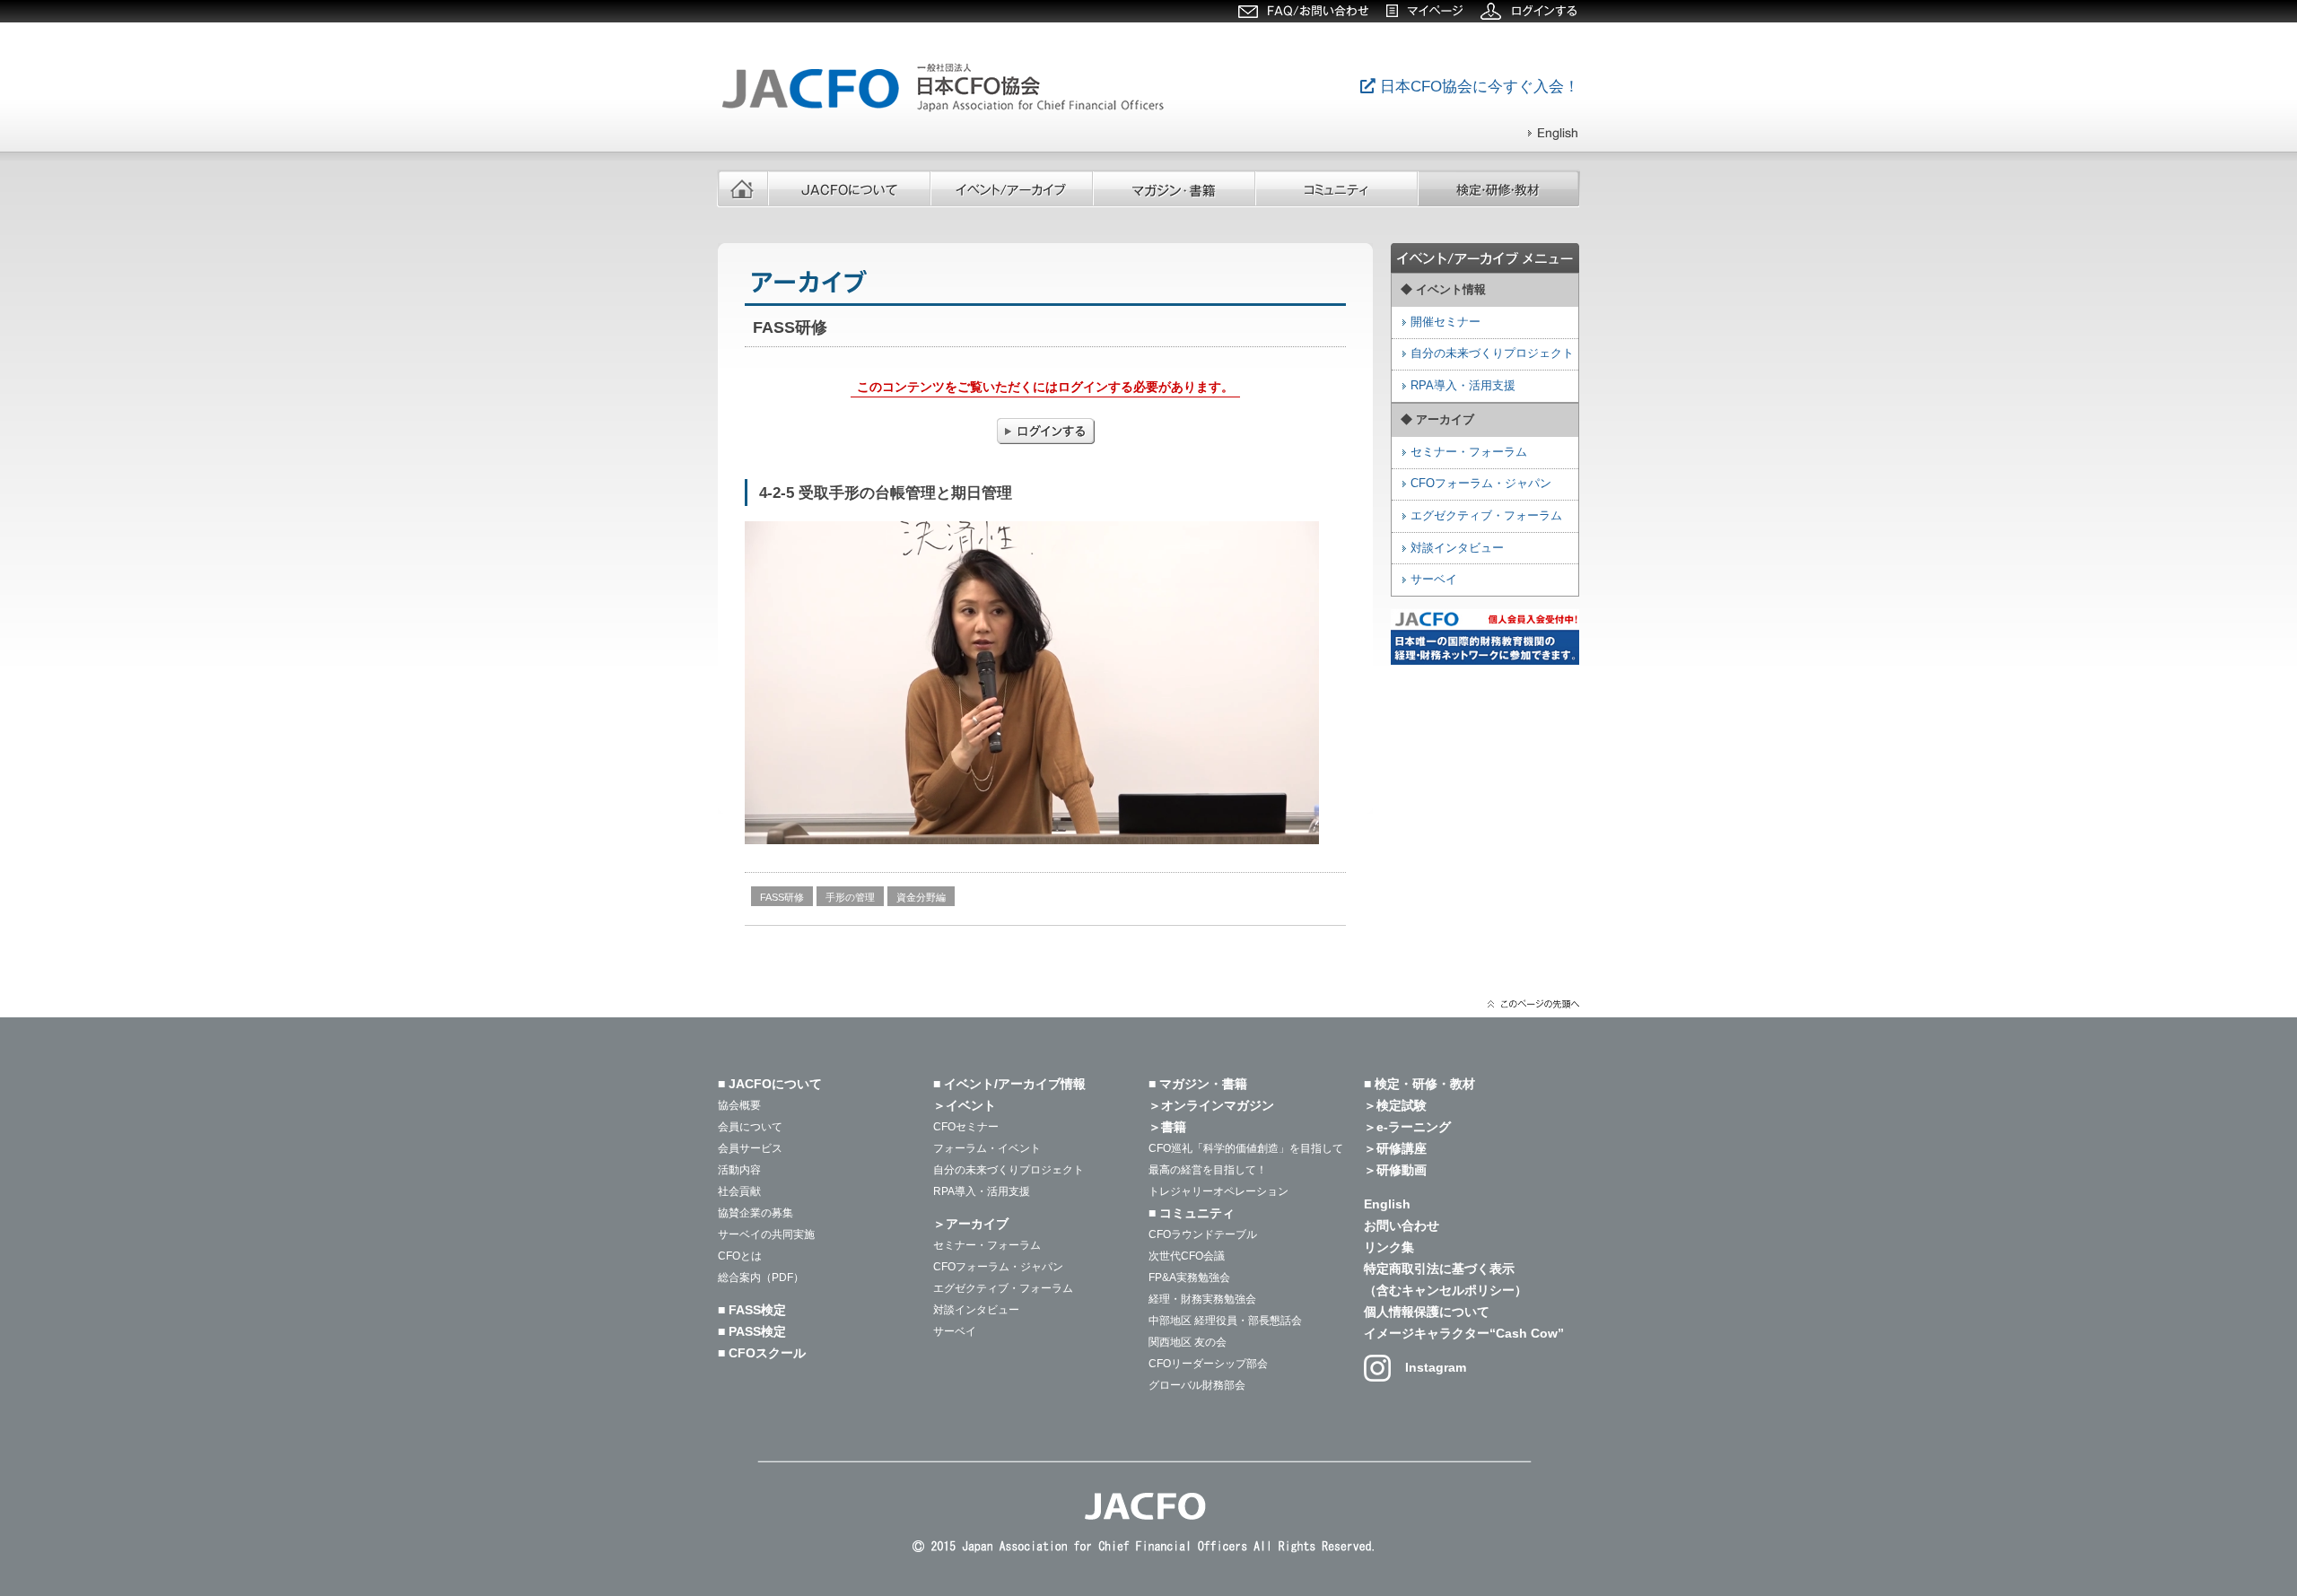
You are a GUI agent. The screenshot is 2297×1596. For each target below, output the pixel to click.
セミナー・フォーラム (1469, 452)
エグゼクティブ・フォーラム (1486, 516)
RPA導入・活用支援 (982, 1191)
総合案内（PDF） (761, 1278)
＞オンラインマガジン (1211, 1105)
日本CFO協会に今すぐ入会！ (1477, 87)
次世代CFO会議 (1187, 1256)
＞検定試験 (1395, 1105)
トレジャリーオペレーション (1218, 1191)
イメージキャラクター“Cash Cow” (1464, 1333)
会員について (750, 1127)
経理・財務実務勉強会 (1202, 1299)
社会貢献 (739, 1191)
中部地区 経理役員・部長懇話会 (1225, 1321)
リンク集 (1389, 1247)
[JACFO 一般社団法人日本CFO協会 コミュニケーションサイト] (947, 111)
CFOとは (740, 1256)
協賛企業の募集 (755, 1213)
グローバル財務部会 (1197, 1385)
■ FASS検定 (752, 1310)
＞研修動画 (1395, 1170)
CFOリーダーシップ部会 (1208, 1364)
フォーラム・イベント (987, 1148)
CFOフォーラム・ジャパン (1481, 484)
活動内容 (739, 1170)
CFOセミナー (966, 1127)
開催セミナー (1445, 322)
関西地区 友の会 (1188, 1342)
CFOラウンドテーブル (1203, 1234)
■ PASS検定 (752, 1331)
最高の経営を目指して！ (1208, 1170)
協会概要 (739, 1105)
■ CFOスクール (762, 1353)
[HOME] (742, 188)
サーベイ (1434, 580)
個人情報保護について (1427, 1312)
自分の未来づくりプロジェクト (1009, 1170)
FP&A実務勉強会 (1189, 1278)
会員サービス (750, 1148)
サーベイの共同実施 (766, 1234)
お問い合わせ (1402, 1225)
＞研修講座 (1395, 1148)
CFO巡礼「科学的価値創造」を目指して (1246, 1148)
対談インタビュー (1457, 548)
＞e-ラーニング (1407, 1127)
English (1387, 1204)
